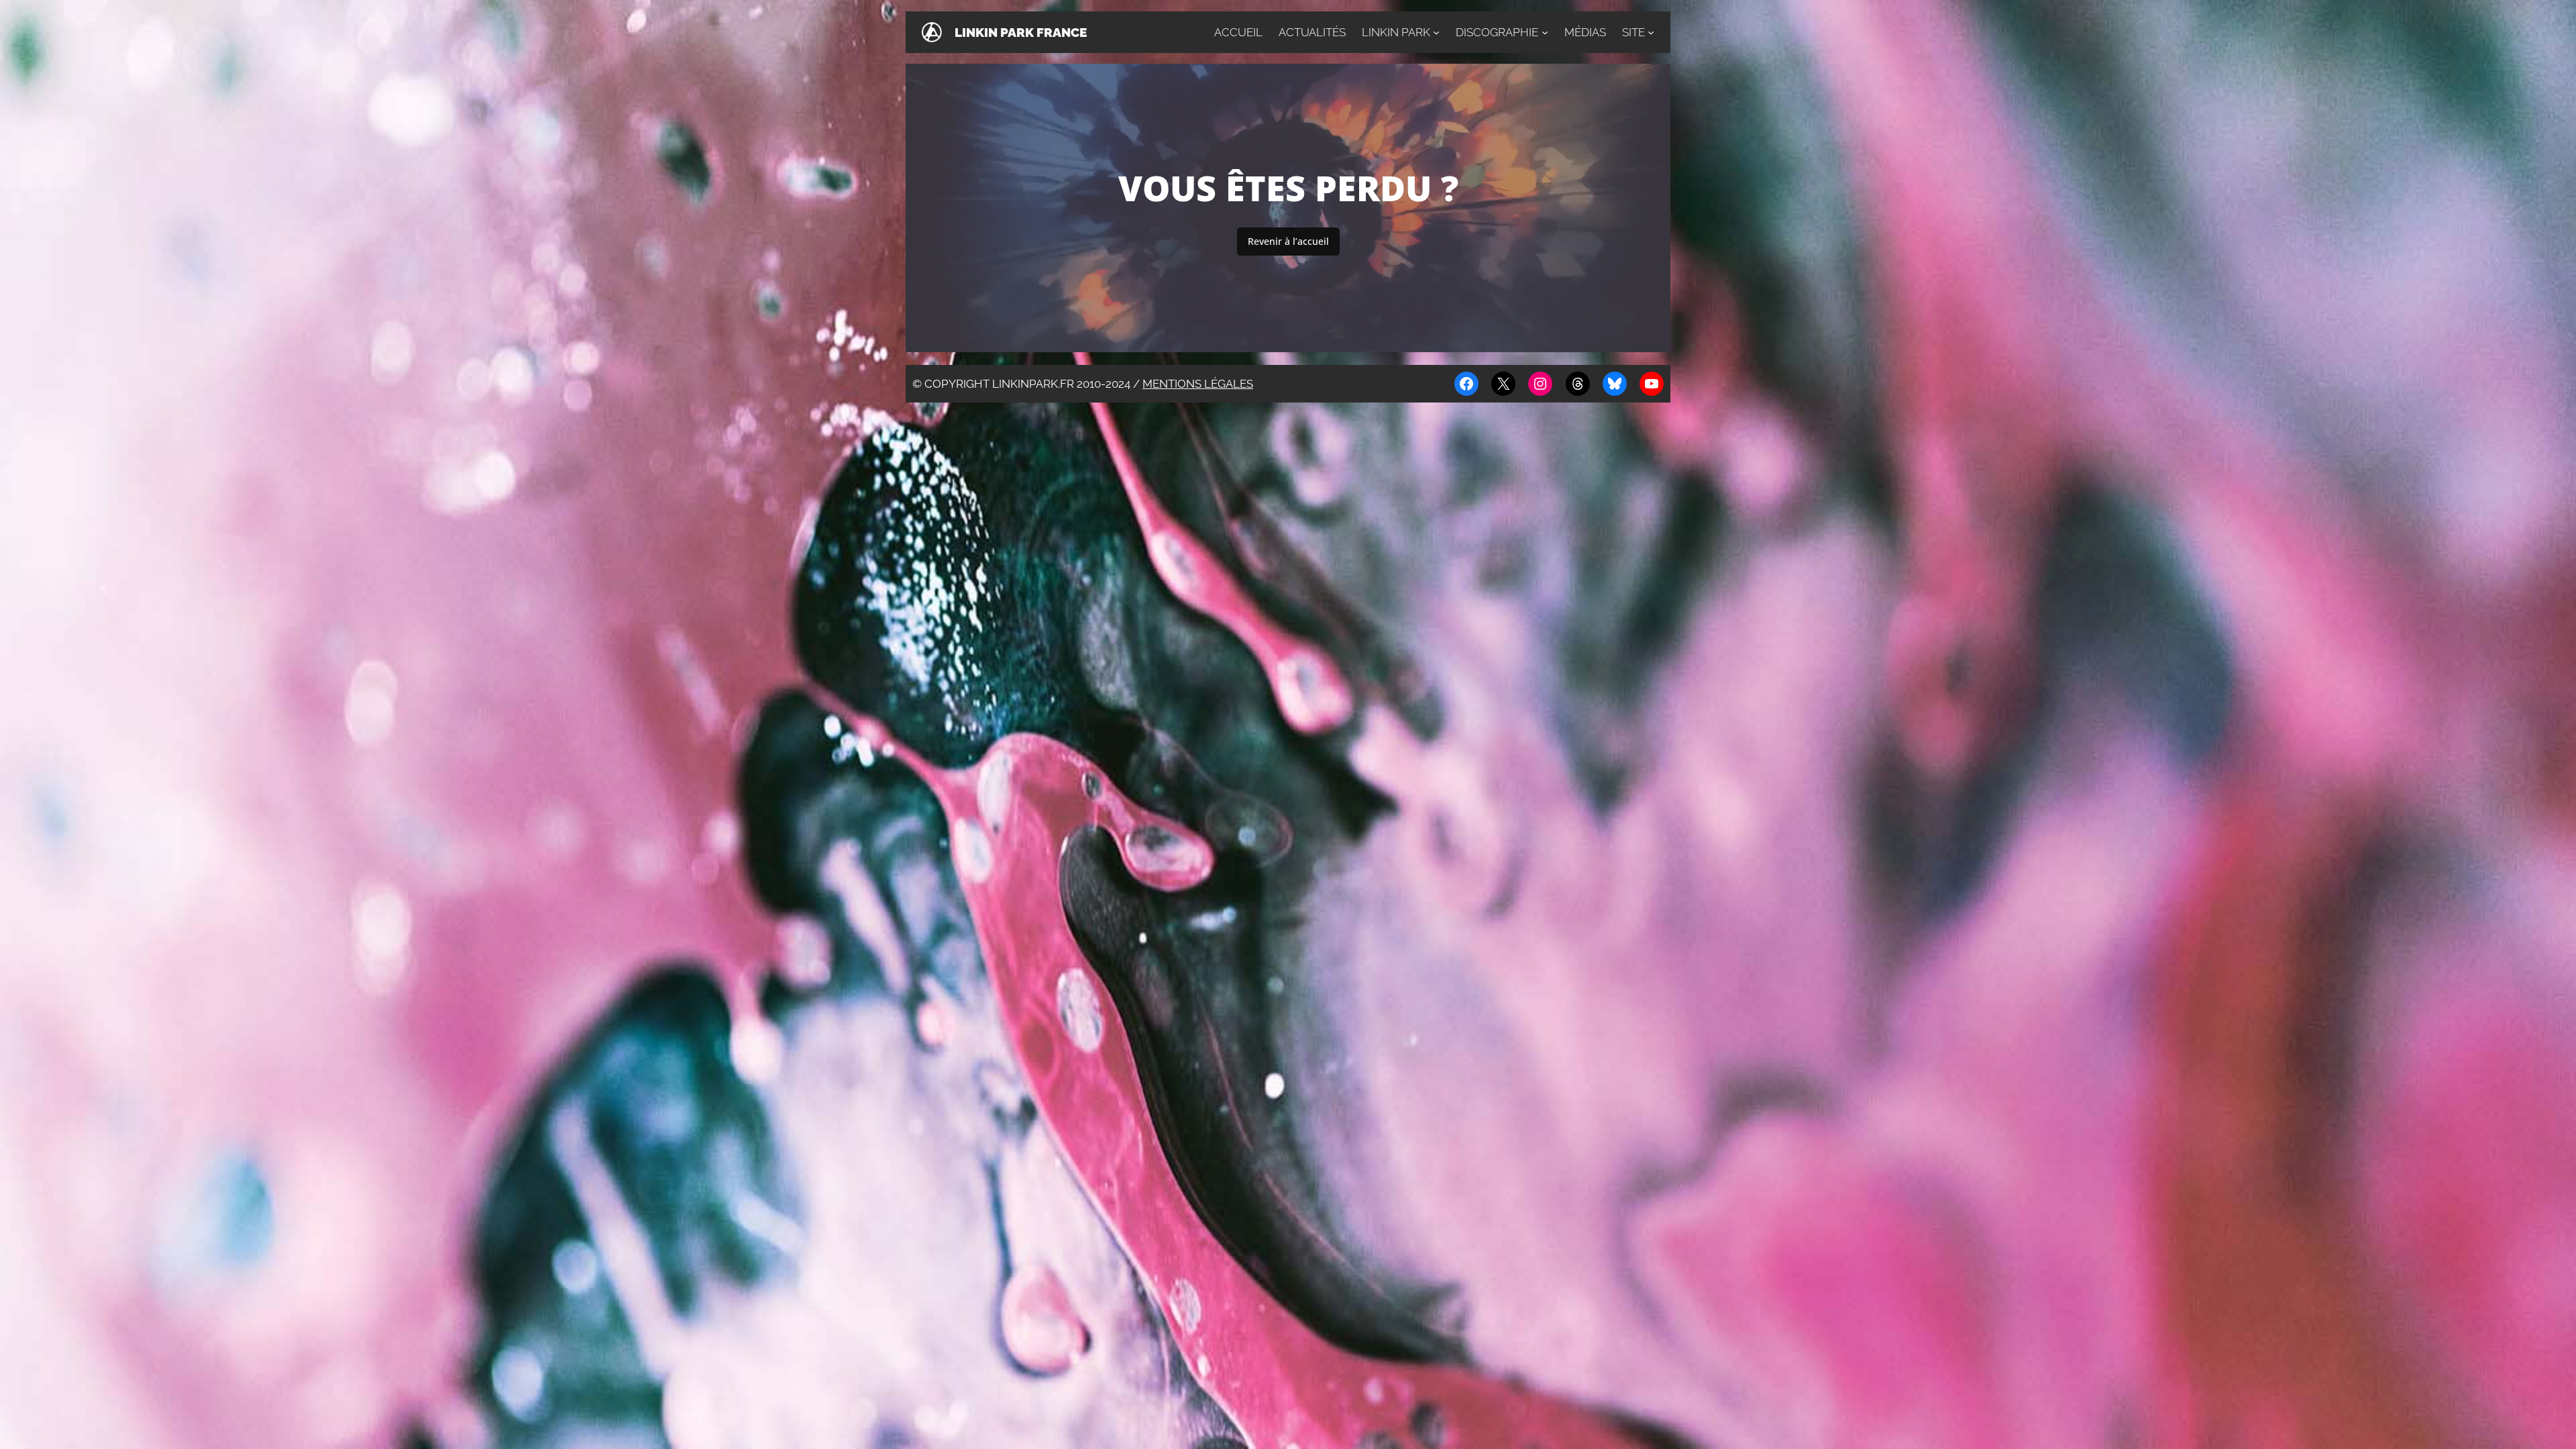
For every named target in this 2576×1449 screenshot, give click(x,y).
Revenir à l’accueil (1288, 241)
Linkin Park (1396, 32)
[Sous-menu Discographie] (1545, 32)
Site (1633, 32)
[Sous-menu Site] (1651, 32)
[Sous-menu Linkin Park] (1436, 32)
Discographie (1497, 32)
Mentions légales (1198, 384)
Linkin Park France (1021, 32)
